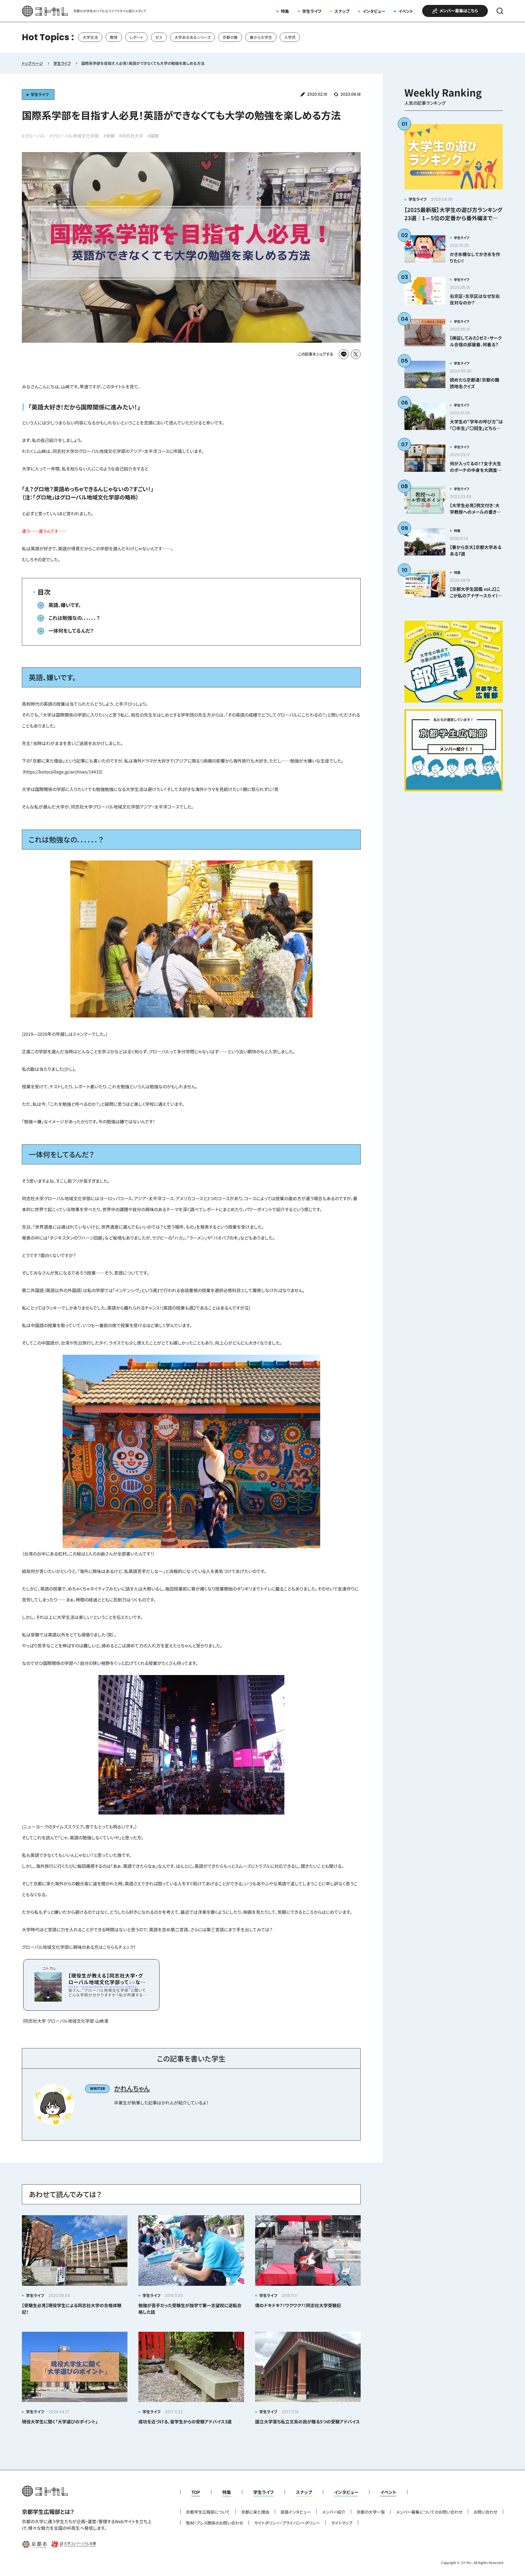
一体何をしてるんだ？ (71, 630)
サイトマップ (342, 2523)
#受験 (109, 136)
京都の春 (230, 37)
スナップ (342, 11)
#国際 (153, 136)
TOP (196, 2492)
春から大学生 (261, 37)
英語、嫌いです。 (65, 605)
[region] (262, 37)
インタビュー (374, 11)
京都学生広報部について (208, 2512)
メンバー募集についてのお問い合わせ (429, 2512)
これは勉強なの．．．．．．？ (74, 618)
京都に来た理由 (255, 2512)
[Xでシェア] (356, 354)
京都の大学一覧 (371, 2512)
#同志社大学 (131, 136)
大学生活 (90, 37)
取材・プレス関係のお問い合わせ (215, 2523)
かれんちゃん (132, 2088)
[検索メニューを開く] (500, 11)
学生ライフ (312, 11)
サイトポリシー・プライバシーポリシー (287, 2523)
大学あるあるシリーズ (192, 37)
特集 (285, 11)
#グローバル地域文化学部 (74, 136)
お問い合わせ (485, 2512)
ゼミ (159, 37)
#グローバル (33, 136)
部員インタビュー (296, 2512)
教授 (114, 37)
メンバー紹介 (334, 2512)
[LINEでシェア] (344, 354)
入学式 (290, 37)
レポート (136, 37)
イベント (406, 11)
